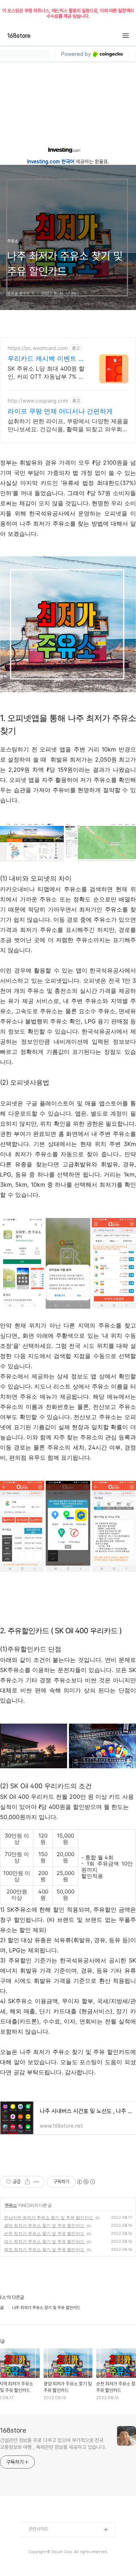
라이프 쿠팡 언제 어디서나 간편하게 (60, 411)
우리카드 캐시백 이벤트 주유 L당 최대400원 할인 (46, 359)
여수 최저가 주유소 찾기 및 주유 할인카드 (44, 2241)
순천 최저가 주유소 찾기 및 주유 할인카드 (44, 2233)
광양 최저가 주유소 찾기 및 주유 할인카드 (44, 2226)
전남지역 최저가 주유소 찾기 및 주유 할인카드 (49, 2218)
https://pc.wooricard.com (38, 348)
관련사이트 (38, 2529)
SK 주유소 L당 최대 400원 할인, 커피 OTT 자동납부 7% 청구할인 (46, 373)
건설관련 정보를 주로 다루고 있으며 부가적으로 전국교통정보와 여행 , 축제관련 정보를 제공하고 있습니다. (53, 2444)
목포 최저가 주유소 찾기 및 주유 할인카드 (44, 2249)
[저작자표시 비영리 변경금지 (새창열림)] (86, 2182)
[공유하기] (27, 2182)
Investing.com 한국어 (51, 162)
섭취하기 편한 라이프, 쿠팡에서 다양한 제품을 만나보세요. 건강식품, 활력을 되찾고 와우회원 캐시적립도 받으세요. (68, 425)
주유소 (11, 2205)
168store (19, 36)
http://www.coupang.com (38, 401)
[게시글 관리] (36, 2182)
